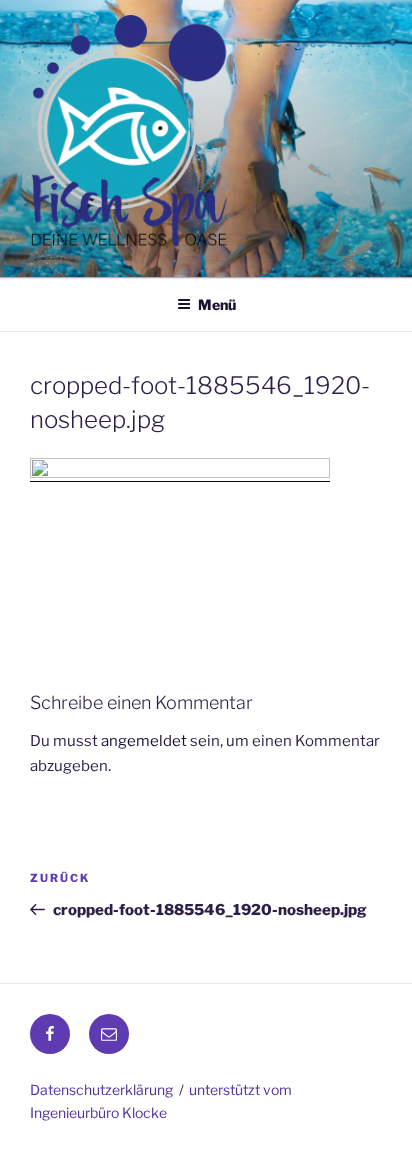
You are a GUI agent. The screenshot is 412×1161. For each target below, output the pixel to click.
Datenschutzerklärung (101, 1089)
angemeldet (144, 741)
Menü (217, 304)
